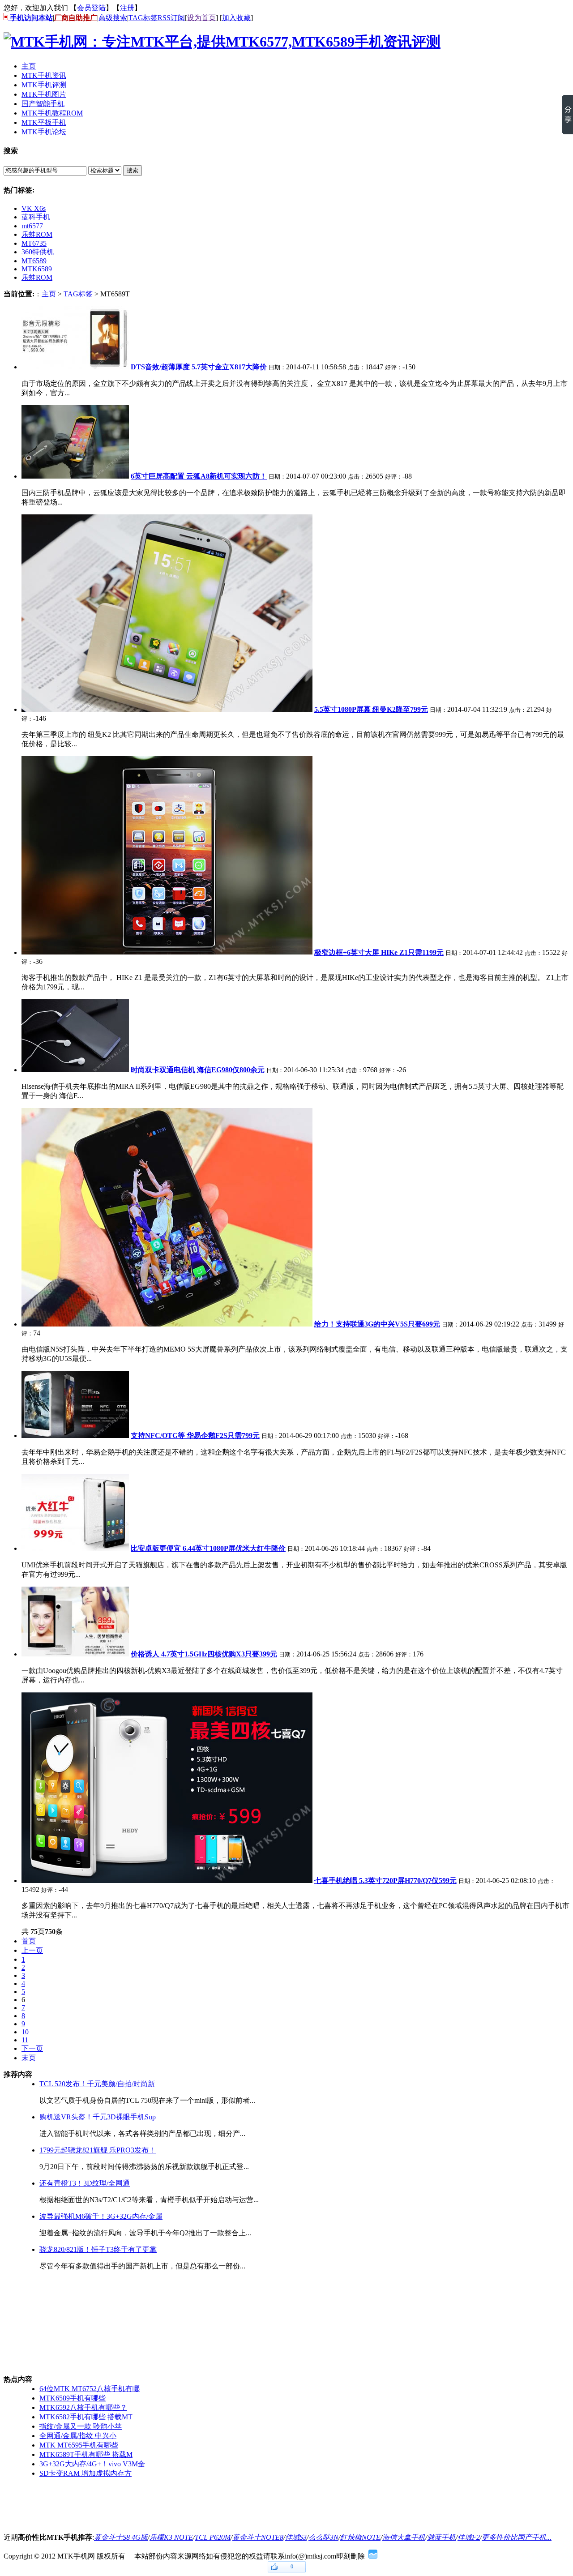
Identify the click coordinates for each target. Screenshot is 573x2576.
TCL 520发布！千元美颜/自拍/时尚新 (97, 2084)
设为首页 (201, 18)
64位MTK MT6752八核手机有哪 (90, 2389)
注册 (127, 8)
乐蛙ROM (37, 234)
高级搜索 (113, 18)
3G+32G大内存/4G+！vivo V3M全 (92, 2464)
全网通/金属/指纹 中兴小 (78, 2436)
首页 (29, 1941)
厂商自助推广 (76, 18)
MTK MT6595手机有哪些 (79, 2445)
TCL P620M (213, 2537)
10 (25, 2032)
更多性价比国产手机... (517, 2537)
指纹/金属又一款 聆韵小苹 (81, 2426)
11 (25, 2040)
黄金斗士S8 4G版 (121, 2537)
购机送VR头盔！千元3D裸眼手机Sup (98, 2117)
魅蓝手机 (441, 2537)
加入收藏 (236, 18)
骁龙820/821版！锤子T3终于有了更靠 (98, 2249)
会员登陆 (91, 8)
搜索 (133, 170)
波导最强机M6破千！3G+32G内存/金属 (101, 2216)
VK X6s (34, 208)
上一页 (32, 1950)
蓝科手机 (36, 217)
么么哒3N (323, 2537)
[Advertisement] (48, 2323)
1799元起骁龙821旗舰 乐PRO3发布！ (98, 2150)
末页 (29, 2058)
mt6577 (32, 226)
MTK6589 (37, 269)
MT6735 (34, 243)
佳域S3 (296, 2537)
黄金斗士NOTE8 (258, 2537)
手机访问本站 (30, 18)
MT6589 (34, 261)
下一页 (32, 2048)
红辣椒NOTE (360, 2537)
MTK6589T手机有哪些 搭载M (86, 2454)
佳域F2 (469, 2537)
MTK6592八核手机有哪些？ (83, 2407)
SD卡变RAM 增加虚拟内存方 (86, 2473)
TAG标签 (143, 18)
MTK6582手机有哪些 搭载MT (86, 2417)
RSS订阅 (171, 18)
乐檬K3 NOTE (171, 2537)
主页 (49, 294)
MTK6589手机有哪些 (73, 2398)
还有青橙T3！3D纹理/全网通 (85, 2183)
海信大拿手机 (404, 2537)
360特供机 (38, 252)
